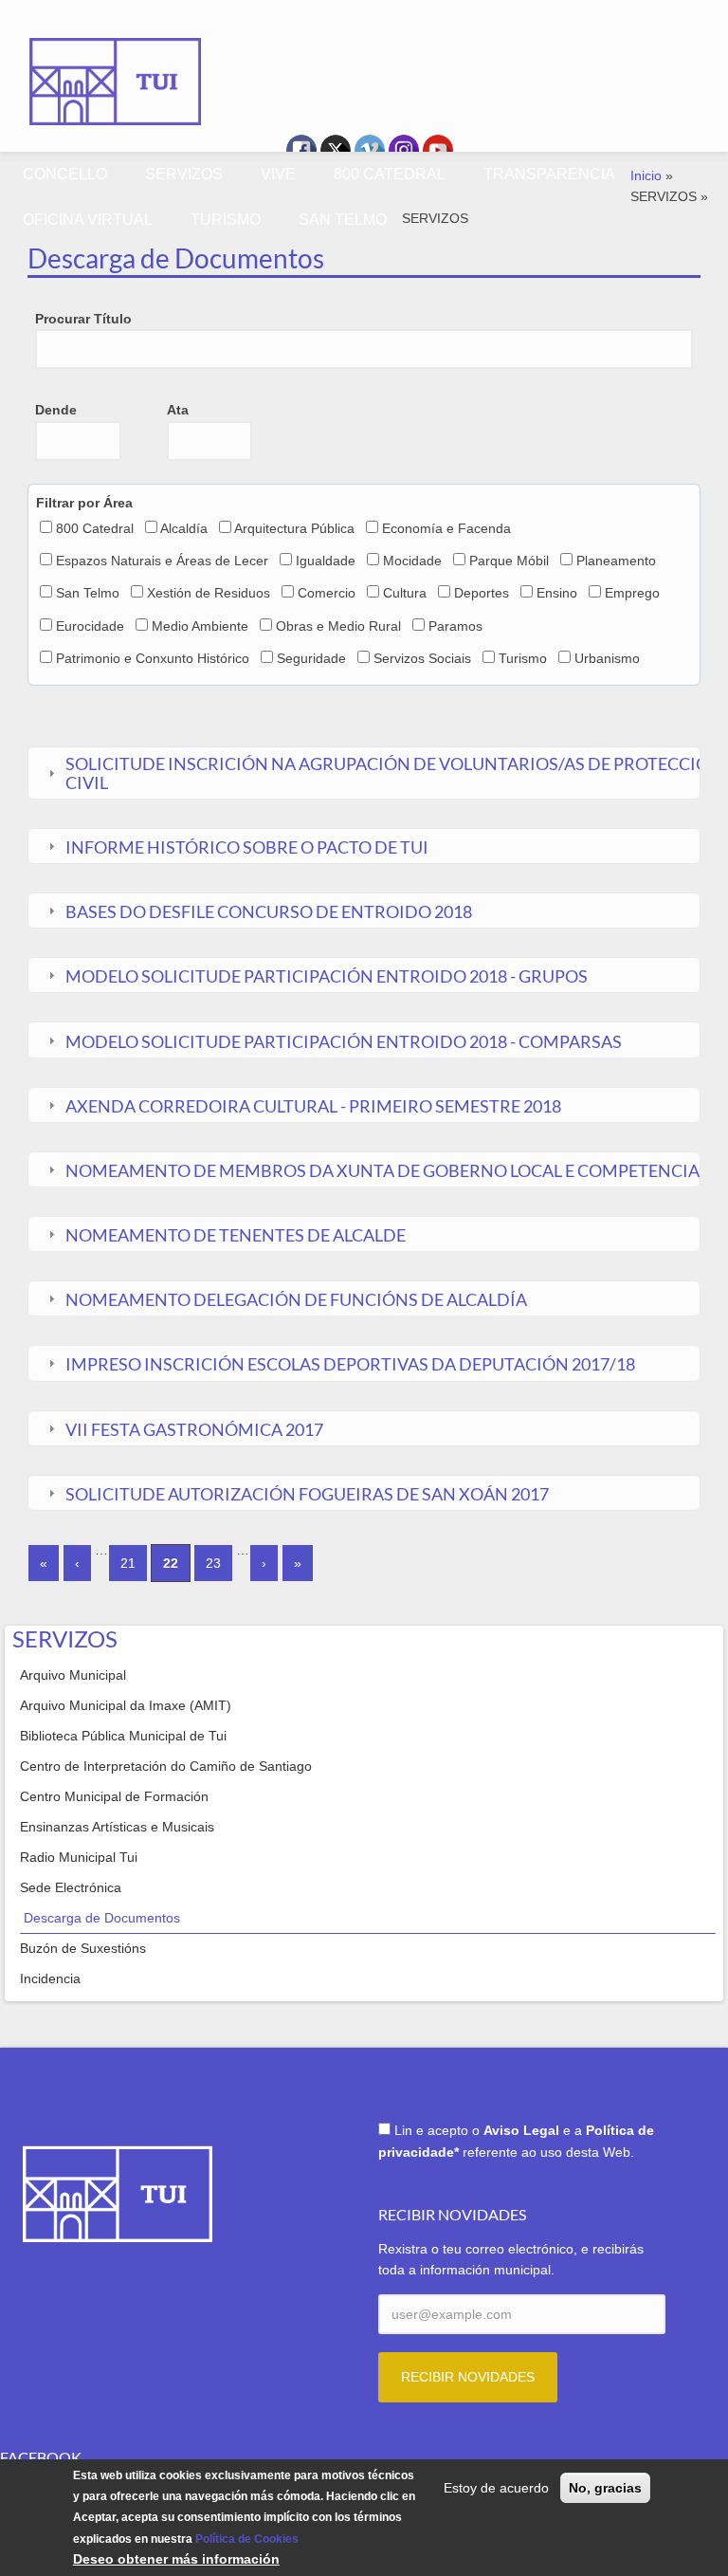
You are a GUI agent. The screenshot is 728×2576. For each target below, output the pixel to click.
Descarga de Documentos (102, 1918)
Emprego (632, 593)
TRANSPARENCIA (549, 174)
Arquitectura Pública (294, 528)
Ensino (557, 593)
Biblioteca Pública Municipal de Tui (123, 1736)
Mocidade (412, 561)
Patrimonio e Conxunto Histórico (153, 658)
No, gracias (605, 2488)
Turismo (523, 658)
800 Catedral (95, 528)
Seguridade (311, 658)
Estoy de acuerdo (496, 2488)
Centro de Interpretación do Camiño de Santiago (166, 1766)
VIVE (278, 174)
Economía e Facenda (446, 528)
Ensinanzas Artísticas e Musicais (117, 1827)
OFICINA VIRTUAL (88, 220)
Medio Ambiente (200, 626)
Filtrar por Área (84, 503)
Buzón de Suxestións (83, 1948)
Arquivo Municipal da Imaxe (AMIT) (126, 1705)
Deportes (482, 593)
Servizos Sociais (422, 658)
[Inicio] (116, 68)
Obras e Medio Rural (338, 626)
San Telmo (88, 593)
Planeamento (616, 561)
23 (213, 1563)
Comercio (327, 593)
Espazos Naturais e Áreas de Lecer (162, 561)
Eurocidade (90, 626)
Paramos (455, 626)
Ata (178, 410)
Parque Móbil (509, 561)
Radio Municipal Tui (79, 1857)
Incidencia (50, 1978)
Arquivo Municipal (73, 1675)
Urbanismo (607, 658)
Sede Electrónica (71, 1887)
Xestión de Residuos (209, 593)
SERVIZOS (184, 174)
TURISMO (226, 220)
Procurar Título (83, 319)
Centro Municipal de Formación (114, 1796)
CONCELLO (65, 174)
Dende (56, 410)
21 (128, 1563)
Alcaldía (184, 528)
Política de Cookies (247, 2539)
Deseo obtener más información (176, 2559)
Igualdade (326, 561)
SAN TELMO (343, 220)
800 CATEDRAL (390, 174)
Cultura (405, 593)
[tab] (364, 773)
